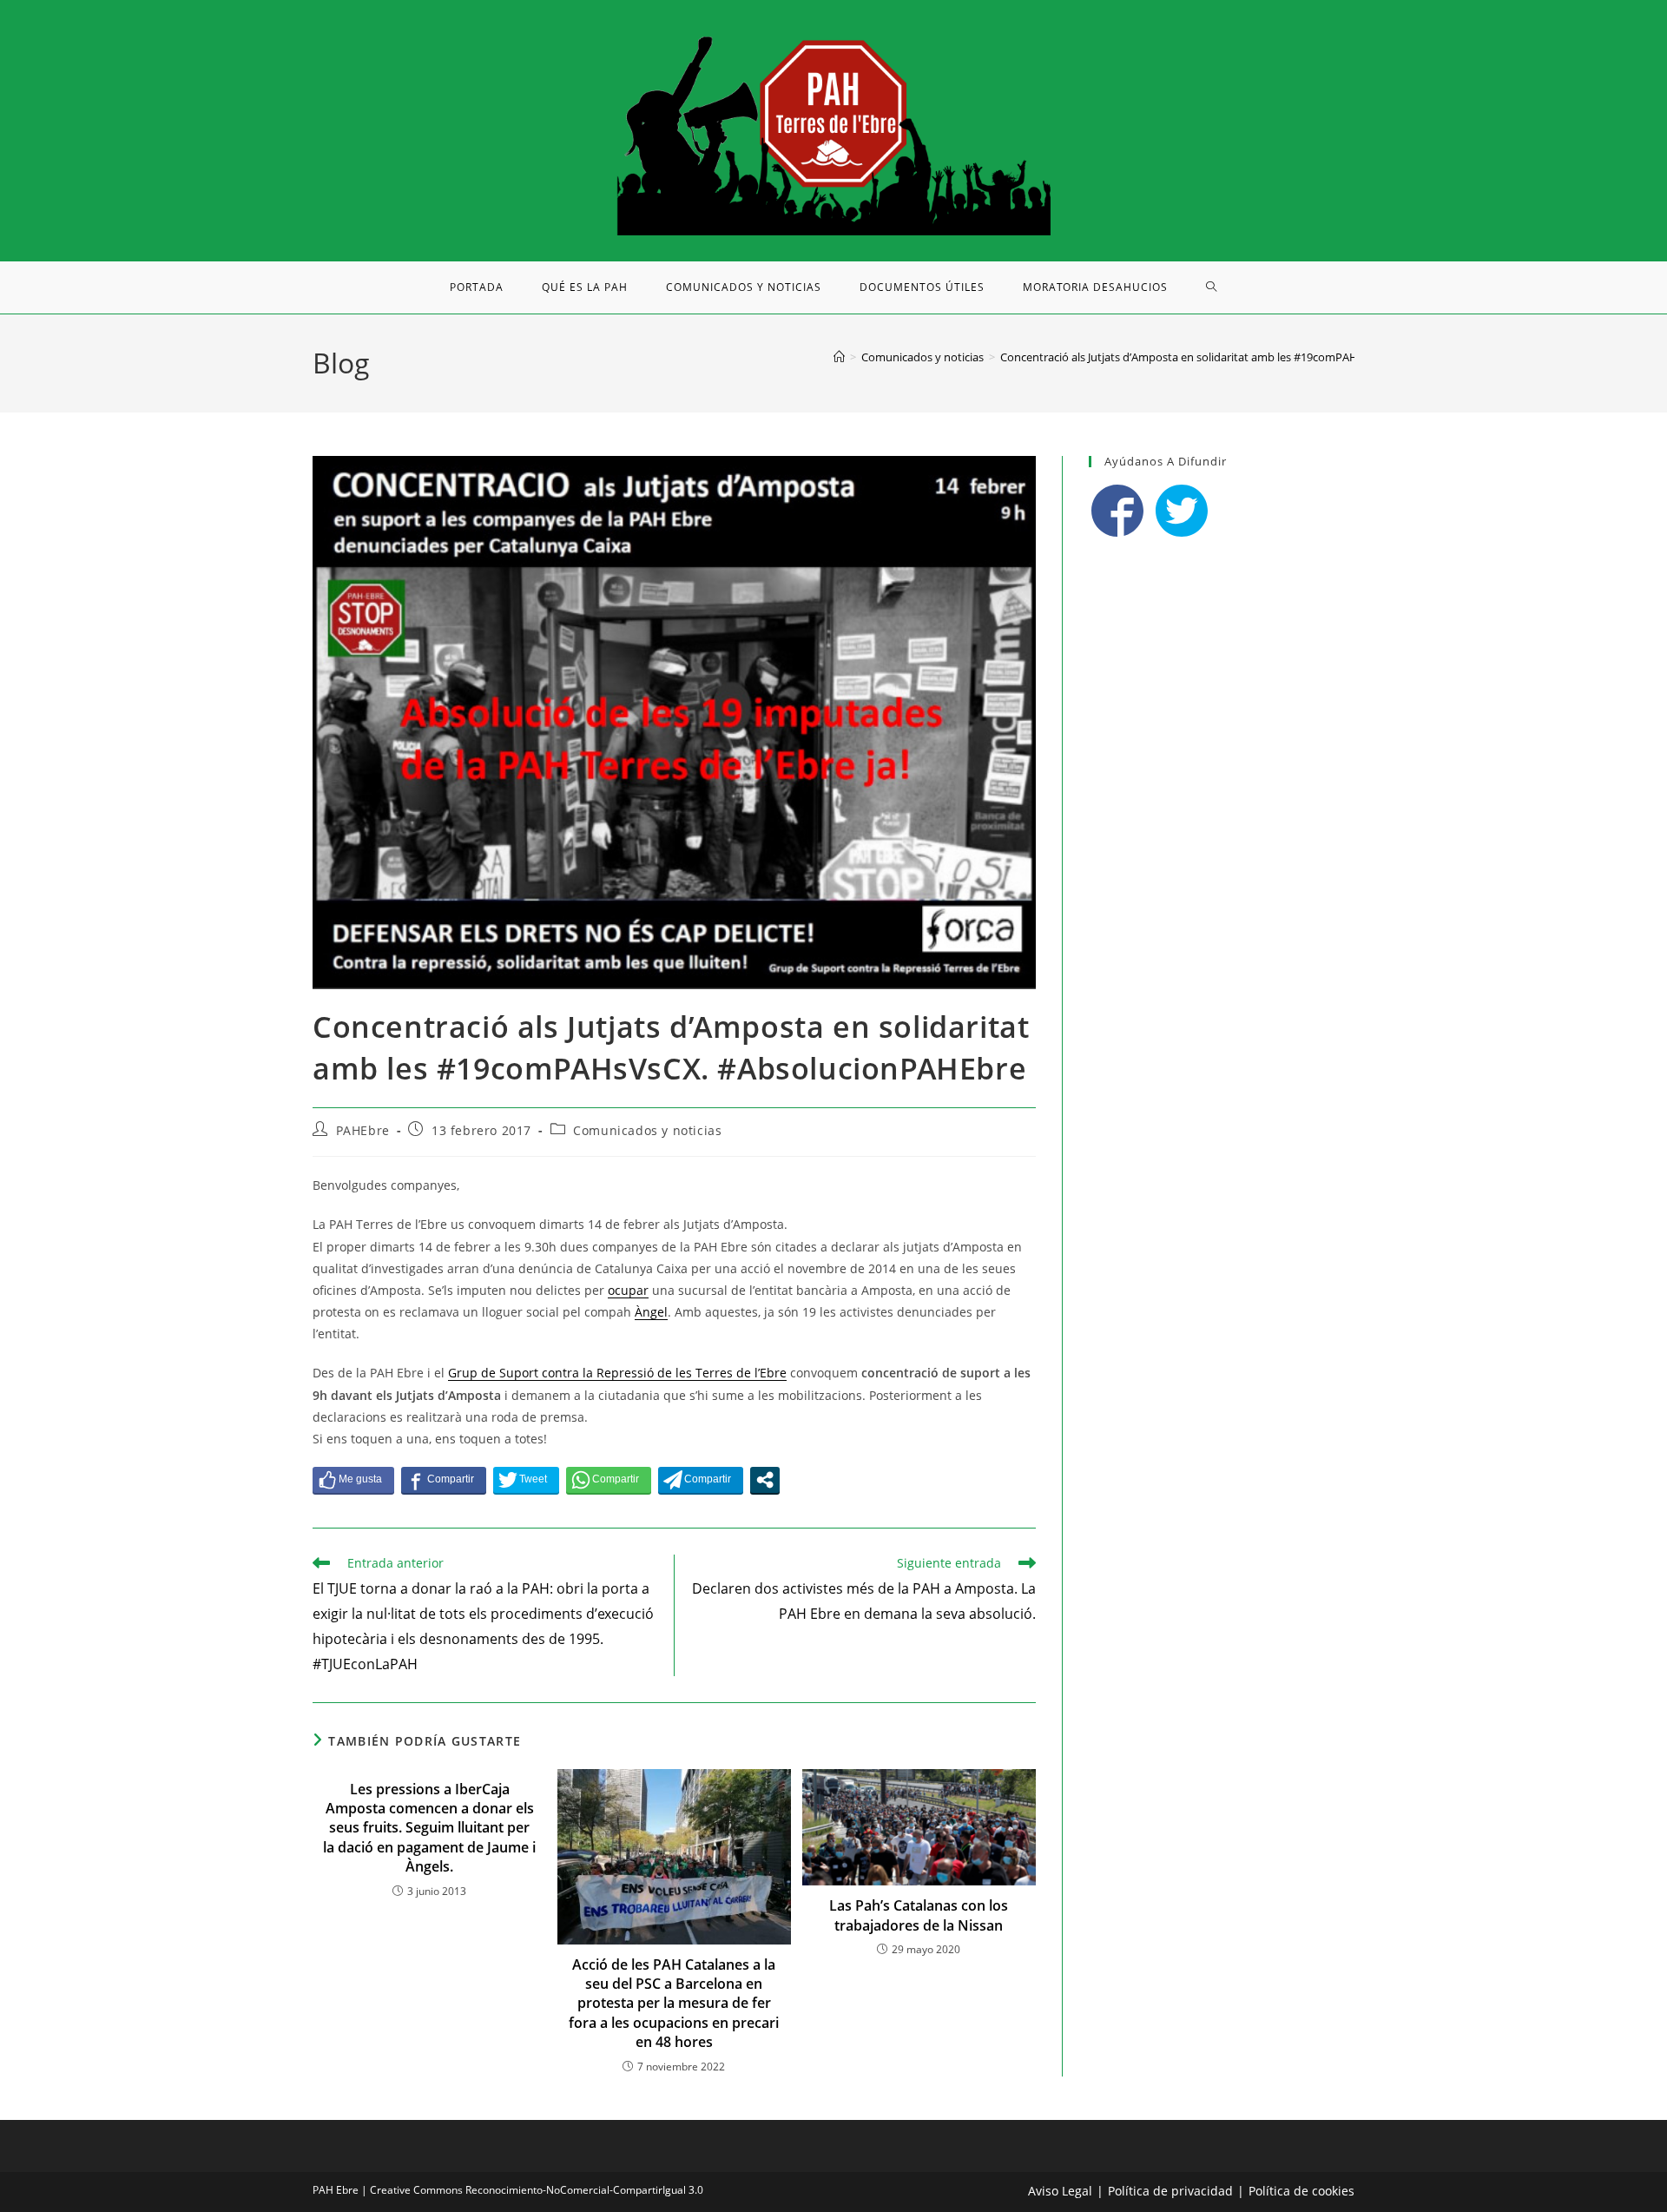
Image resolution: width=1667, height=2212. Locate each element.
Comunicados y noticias (647, 1130)
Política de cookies (1301, 2191)
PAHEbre (363, 1130)
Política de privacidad (1170, 2191)
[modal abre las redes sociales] (765, 1480)
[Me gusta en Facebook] (353, 1480)
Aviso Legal (1060, 2191)
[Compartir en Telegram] (701, 1480)
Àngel (651, 1312)
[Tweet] (526, 1480)
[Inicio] (839, 357)
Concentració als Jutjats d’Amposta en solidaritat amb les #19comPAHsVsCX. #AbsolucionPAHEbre (1252, 357)
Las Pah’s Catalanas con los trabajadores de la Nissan (919, 1915)
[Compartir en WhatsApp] (609, 1480)
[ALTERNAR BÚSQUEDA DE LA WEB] (1212, 287)
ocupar (628, 1290)
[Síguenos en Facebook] (1117, 514)
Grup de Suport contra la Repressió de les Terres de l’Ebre (617, 1373)
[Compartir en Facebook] (444, 1480)
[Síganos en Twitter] (1182, 514)
